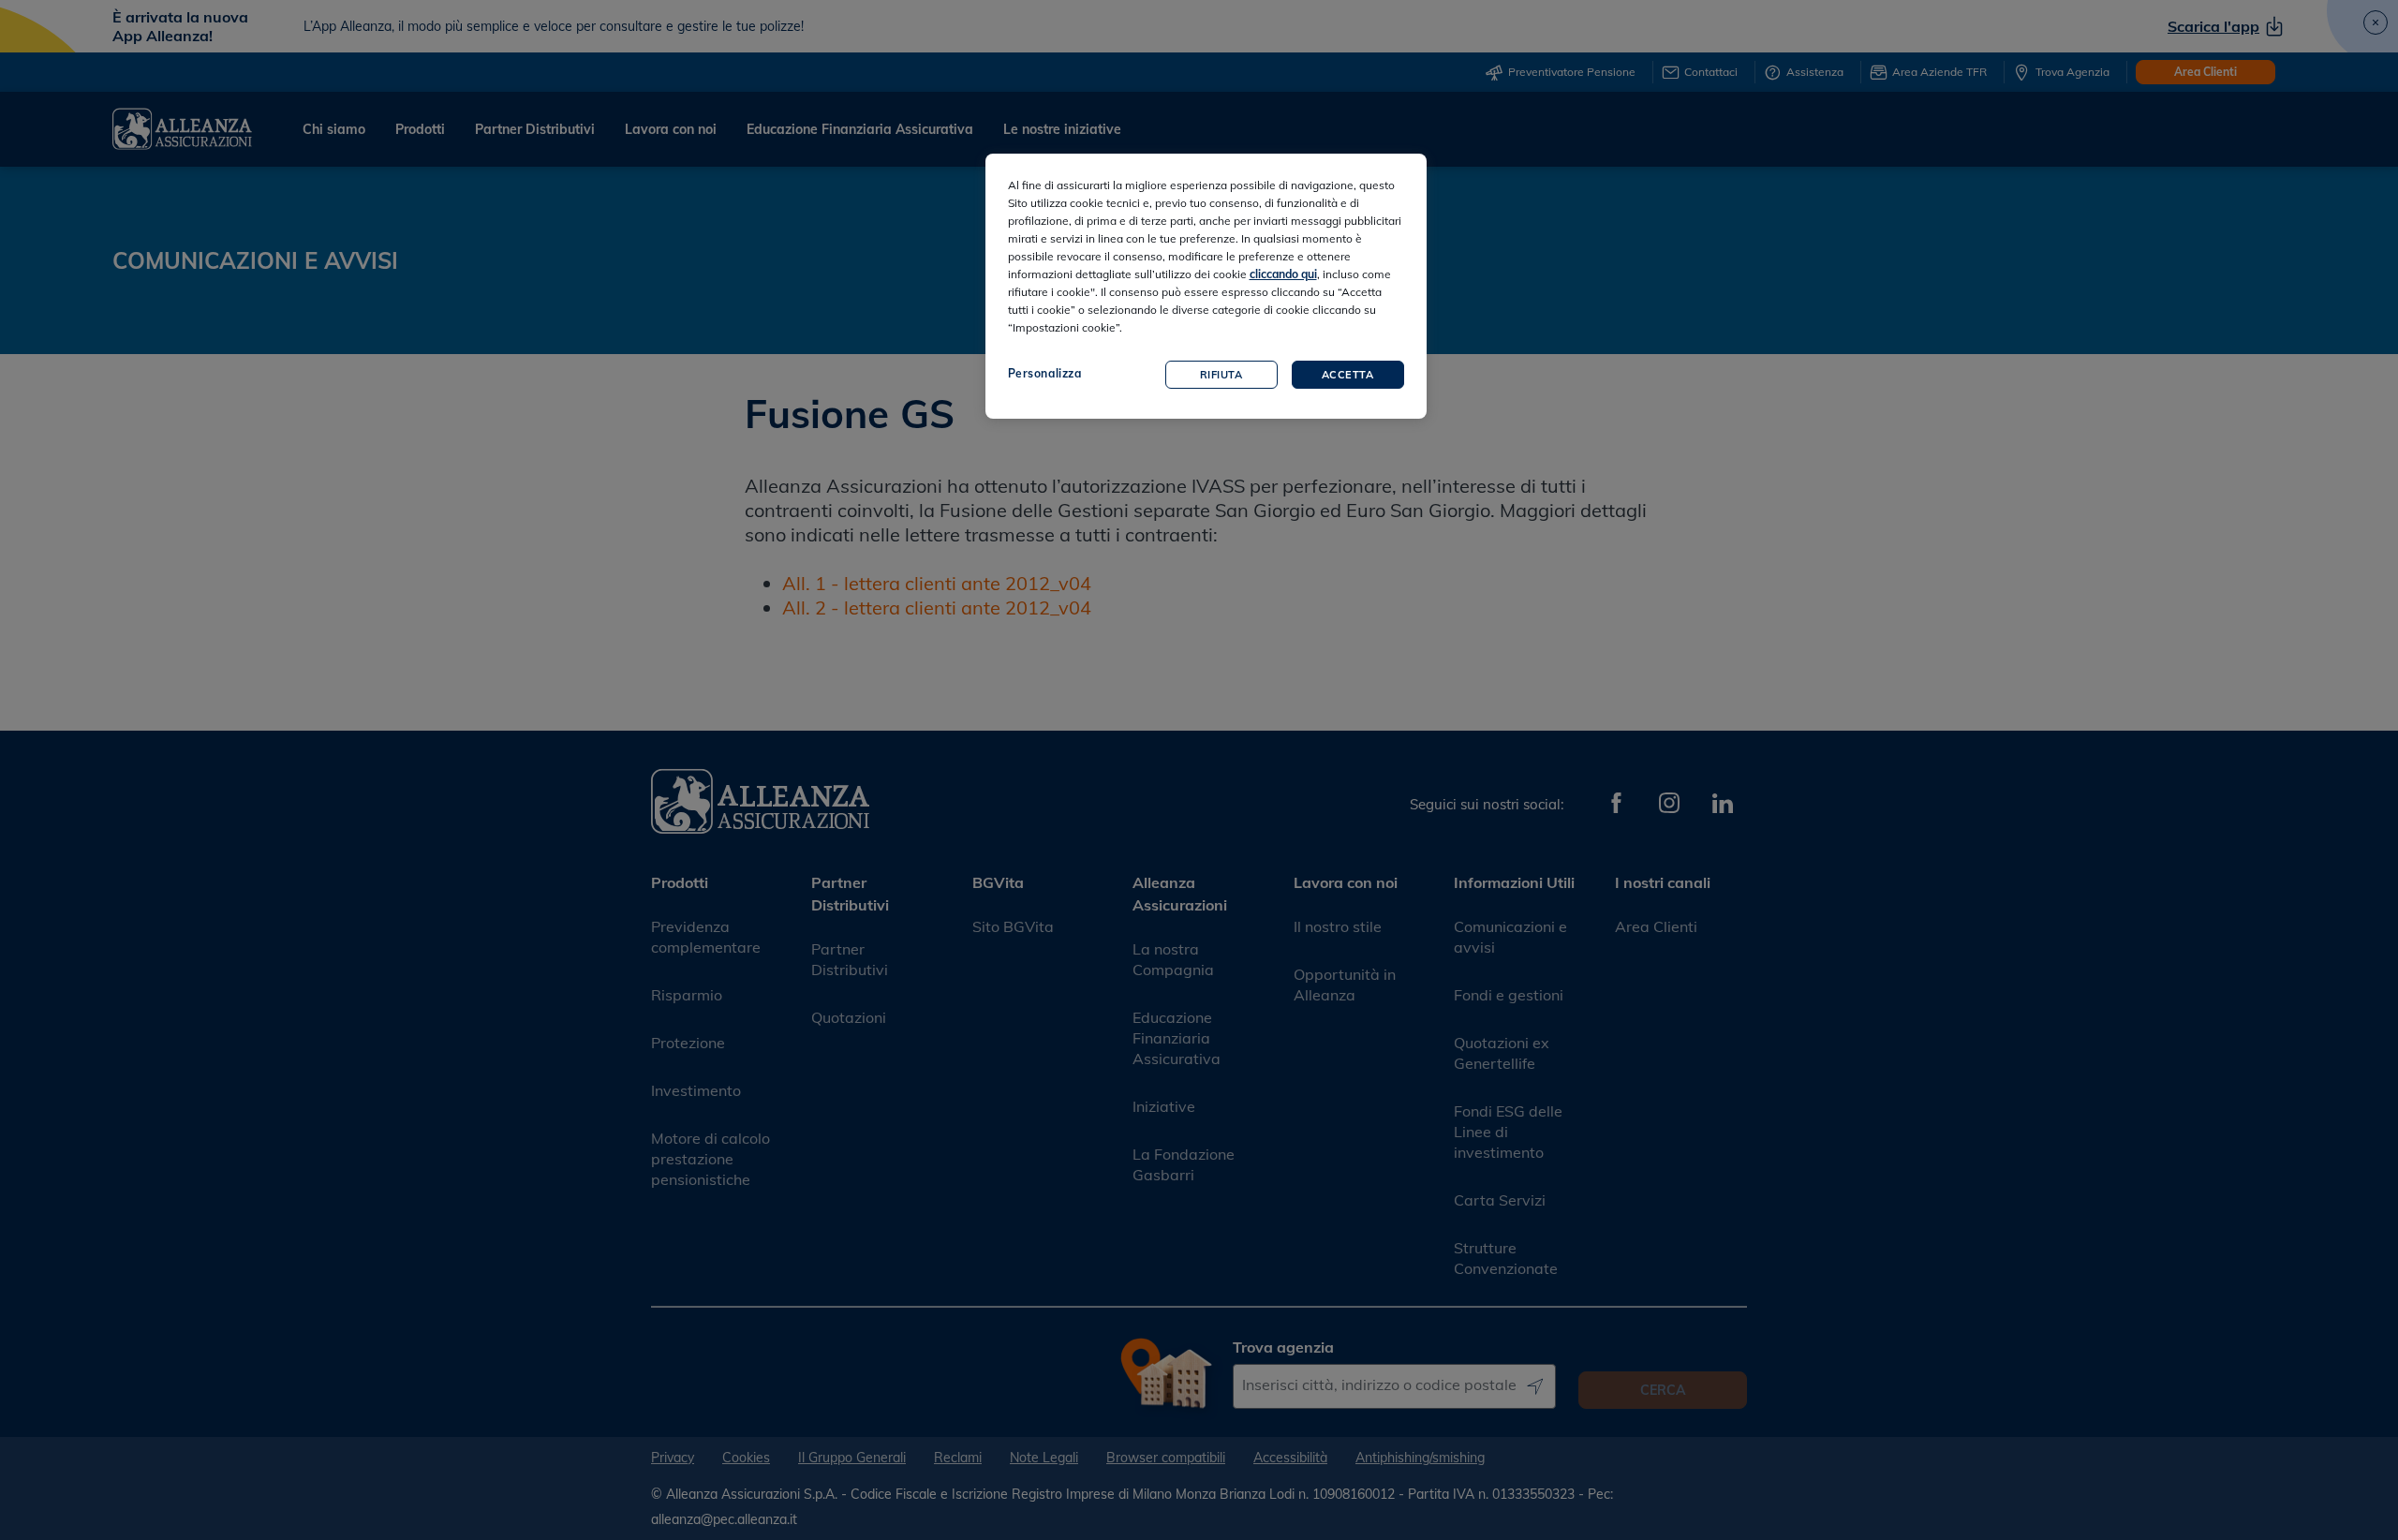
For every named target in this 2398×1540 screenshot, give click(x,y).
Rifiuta (1221, 375)
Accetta (1348, 375)
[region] (1206, 286)
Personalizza (1045, 373)
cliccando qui (1283, 274)
